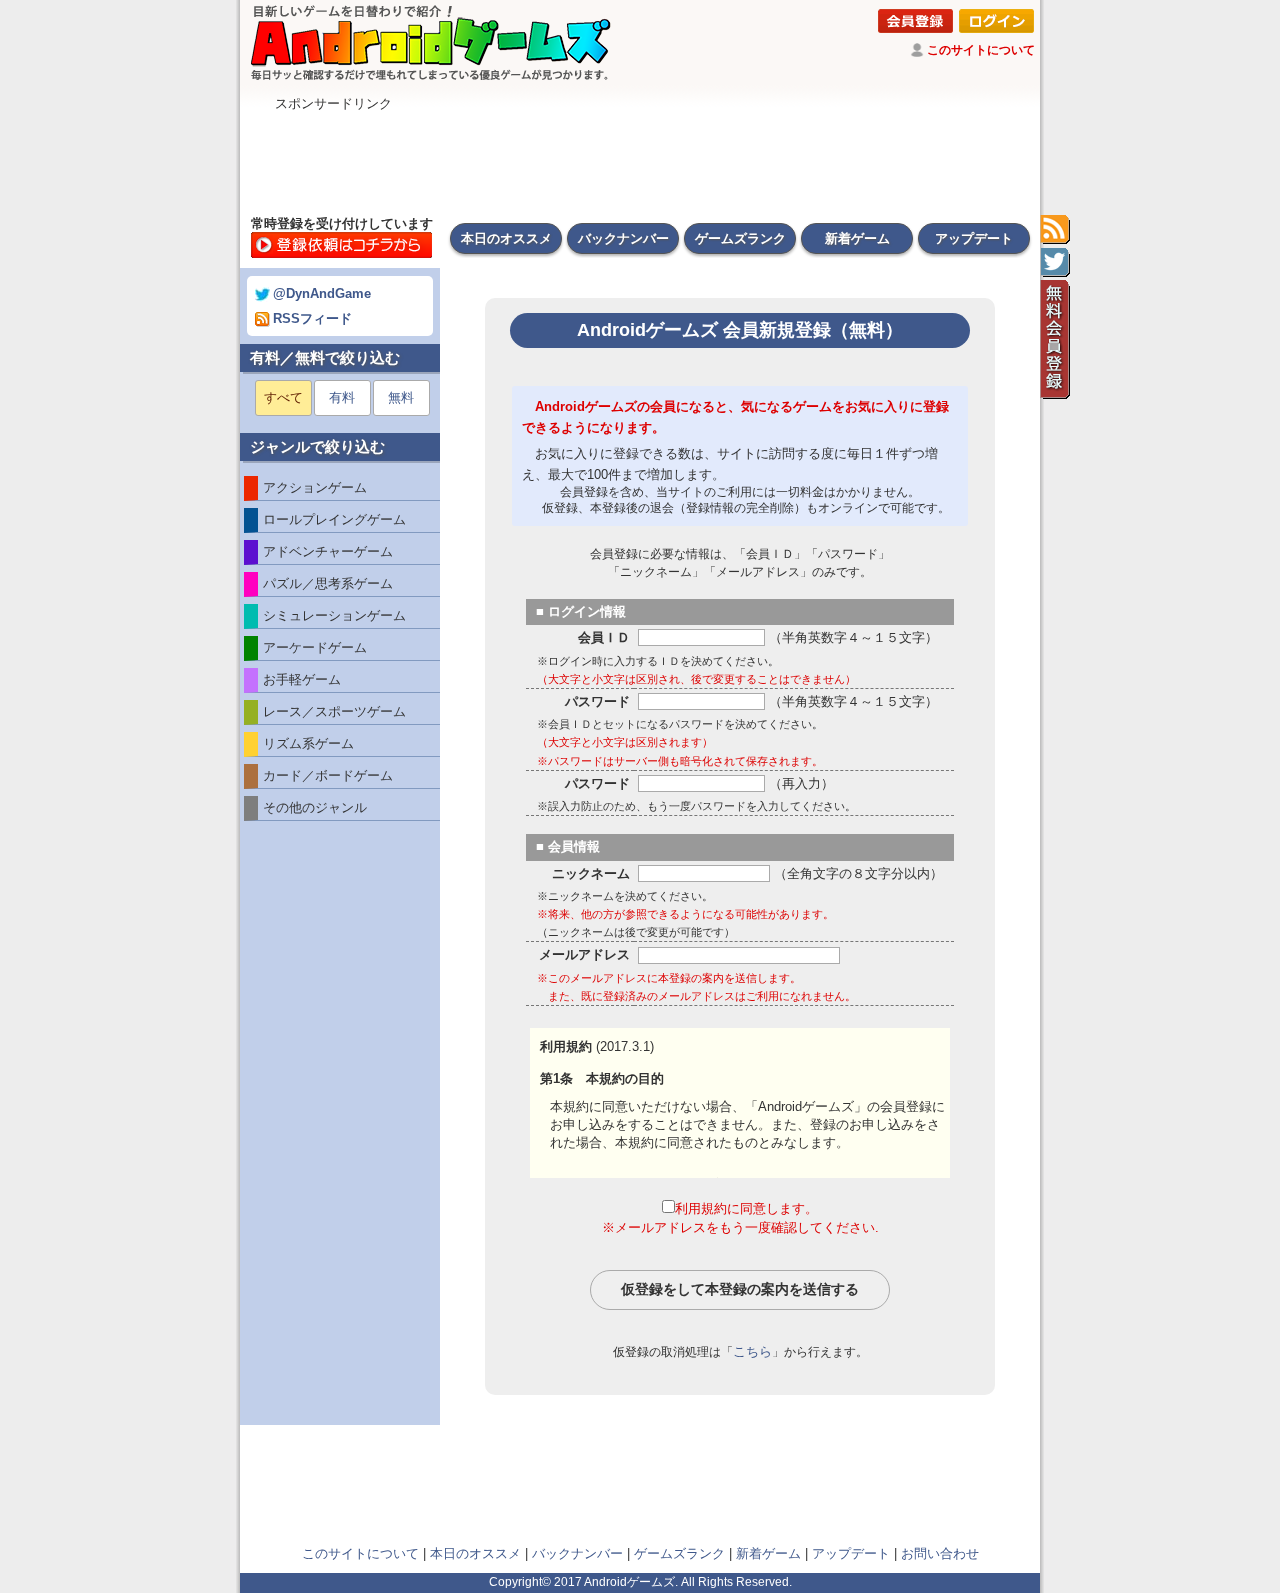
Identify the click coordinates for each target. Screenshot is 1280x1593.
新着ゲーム (857, 238)
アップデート (974, 238)
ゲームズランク (740, 238)
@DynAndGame (322, 293)
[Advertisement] (640, 158)
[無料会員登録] (1055, 340)
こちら (752, 1351)
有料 (342, 397)
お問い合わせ (940, 1553)
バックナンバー (623, 238)
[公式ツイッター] (1055, 263)
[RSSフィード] (1055, 230)
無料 (401, 397)
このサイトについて (981, 50)
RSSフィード (312, 318)
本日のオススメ (506, 238)
